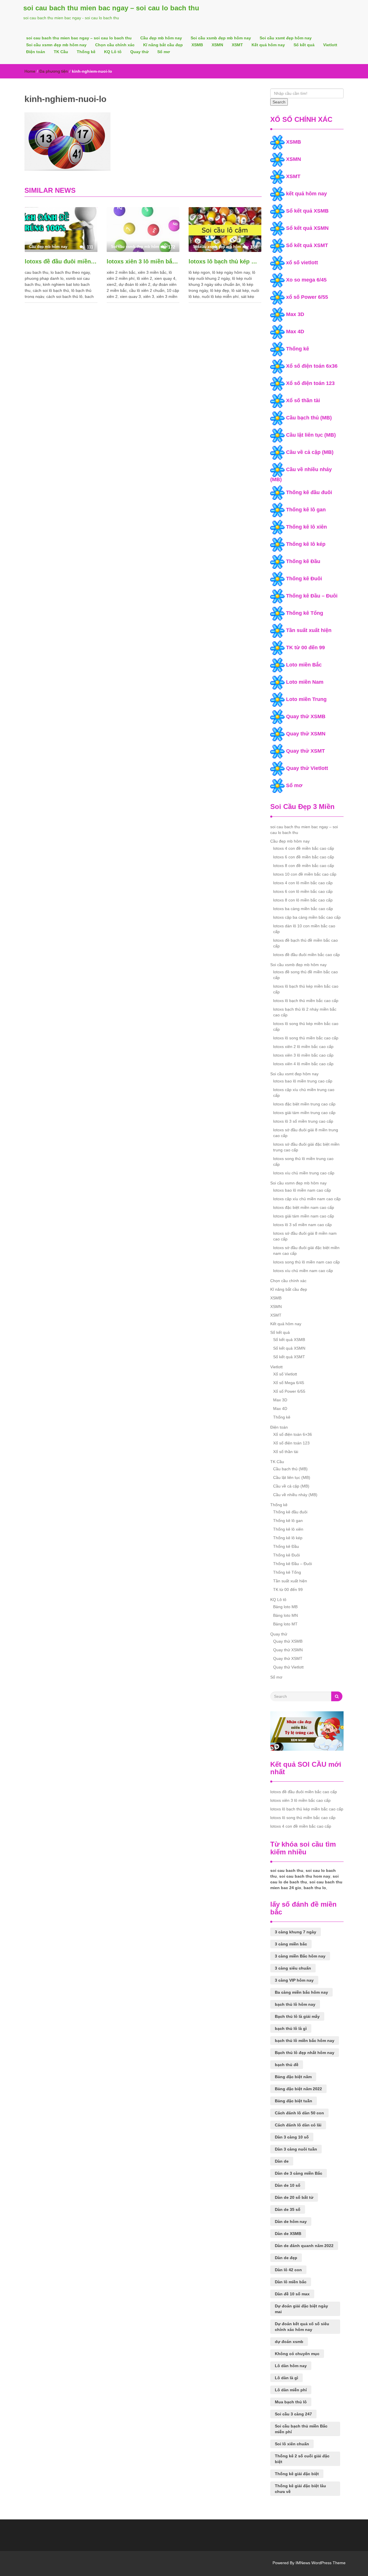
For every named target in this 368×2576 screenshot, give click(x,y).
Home (30, 71)
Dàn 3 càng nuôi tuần (296, 2149)
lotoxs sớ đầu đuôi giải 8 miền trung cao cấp (306, 1133)
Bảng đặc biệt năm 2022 (298, 2089)
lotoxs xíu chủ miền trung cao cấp (304, 1173)
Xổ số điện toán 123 (310, 383)
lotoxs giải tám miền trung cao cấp (304, 1113)
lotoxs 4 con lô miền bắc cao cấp (303, 883)
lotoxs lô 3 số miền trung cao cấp (303, 1121)
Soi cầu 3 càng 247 (293, 2414)
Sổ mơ (164, 52)
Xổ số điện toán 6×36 (293, 1434)
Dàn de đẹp (286, 2258)
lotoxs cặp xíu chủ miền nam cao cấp (307, 1199)
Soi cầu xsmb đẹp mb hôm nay (221, 38)
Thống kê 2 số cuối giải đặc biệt (302, 2459)
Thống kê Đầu (303, 561)
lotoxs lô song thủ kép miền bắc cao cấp (306, 1026)
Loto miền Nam (305, 682)
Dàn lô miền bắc (291, 2282)
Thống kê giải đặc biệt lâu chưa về (300, 2489)
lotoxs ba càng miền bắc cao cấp (303, 909)
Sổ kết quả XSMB (307, 211)
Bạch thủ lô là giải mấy (297, 2016)
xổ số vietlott (302, 263)
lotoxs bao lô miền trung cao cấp (303, 1081)
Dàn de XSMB (288, 2234)
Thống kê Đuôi (304, 579)
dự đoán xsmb (289, 2342)
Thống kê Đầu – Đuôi (312, 596)
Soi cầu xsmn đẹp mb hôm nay (56, 45)
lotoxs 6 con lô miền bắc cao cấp (303, 891)
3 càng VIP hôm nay (294, 1980)
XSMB (197, 45)
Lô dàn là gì (286, 2378)
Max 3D (295, 314)
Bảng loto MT (285, 1624)
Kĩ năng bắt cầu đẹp (163, 45)
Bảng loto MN (285, 1615)
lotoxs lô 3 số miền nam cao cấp (302, 1225)
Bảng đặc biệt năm (293, 2077)
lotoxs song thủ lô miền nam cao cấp (306, 1262)
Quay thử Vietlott (307, 768)
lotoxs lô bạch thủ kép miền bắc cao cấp (225, 261)
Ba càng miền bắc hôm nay (301, 1992)
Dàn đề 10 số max (292, 2294)
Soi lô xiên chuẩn (292, 2444)
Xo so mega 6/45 (306, 280)
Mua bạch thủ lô (291, 2402)
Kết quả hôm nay (268, 45)
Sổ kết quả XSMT (307, 245)
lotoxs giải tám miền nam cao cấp (304, 1216)
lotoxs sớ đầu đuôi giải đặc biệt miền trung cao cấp (306, 1147)
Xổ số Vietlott (285, 1374)
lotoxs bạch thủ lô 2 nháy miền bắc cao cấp (305, 1012)
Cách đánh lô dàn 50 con (299, 2113)
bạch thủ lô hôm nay (295, 2004)
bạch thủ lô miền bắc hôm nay (305, 2041)
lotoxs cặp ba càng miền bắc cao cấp (307, 917)
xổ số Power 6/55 (307, 297)
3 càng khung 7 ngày (296, 1932)
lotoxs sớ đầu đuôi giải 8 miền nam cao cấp (305, 1236)
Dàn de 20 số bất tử (294, 2197)
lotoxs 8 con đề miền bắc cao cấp (304, 866)
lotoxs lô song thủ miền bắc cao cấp (306, 1038)
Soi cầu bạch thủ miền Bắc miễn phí (301, 2429)
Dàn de (282, 2161)
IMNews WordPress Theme (321, 2563)
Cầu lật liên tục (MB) (311, 435)
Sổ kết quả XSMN (307, 228)
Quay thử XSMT (305, 751)
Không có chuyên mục (297, 2354)
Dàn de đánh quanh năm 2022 (304, 2246)
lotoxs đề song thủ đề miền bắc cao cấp (305, 975)
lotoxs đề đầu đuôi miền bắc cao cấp (61, 261)
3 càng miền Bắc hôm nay (300, 1956)
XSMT (237, 45)
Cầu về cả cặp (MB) (310, 452)
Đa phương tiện (54, 71)
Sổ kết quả (304, 45)
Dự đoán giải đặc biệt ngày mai (301, 2309)
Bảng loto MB (285, 1607)
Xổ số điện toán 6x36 (312, 366)
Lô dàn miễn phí (291, 2390)
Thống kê (86, 52)
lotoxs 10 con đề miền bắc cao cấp (305, 874)
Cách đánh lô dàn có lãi (298, 2125)
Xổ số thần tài (303, 400)
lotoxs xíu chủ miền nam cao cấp (303, 1271)
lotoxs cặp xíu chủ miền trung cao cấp (304, 1093)
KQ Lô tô (113, 52)
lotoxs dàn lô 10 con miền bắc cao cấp (304, 929)
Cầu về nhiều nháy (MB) (295, 1495)
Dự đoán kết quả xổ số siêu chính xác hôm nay (302, 2327)
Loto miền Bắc (304, 665)
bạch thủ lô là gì (291, 2028)
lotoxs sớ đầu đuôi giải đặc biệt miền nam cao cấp (306, 1251)
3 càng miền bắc (291, 1944)
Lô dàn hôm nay (291, 2366)
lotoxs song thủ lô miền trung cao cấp (303, 1161)
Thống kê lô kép (306, 544)
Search (279, 102)
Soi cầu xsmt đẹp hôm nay (286, 38)
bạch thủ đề (287, 2065)
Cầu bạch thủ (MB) (309, 418)
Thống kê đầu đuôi (309, 492)
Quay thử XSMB (306, 716)
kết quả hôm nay (306, 194)
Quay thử (139, 52)
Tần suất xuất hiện (309, 630)
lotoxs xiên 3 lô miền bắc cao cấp (143, 261)
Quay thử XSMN (306, 734)
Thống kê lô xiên (306, 527)
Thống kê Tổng (305, 613)
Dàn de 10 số (288, 2185)
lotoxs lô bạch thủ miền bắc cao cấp (306, 1001)
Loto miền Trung (306, 699)
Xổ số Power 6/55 (289, 1391)
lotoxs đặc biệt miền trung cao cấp (304, 1104)
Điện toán (36, 52)
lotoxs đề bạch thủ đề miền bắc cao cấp (305, 943)
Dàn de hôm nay (291, 2222)
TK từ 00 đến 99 (305, 648)
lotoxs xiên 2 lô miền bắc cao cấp (303, 1047)
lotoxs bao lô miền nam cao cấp (302, 1190)
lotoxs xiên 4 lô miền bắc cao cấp (303, 1064)
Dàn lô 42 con (288, 2270)
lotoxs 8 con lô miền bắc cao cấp (303, 900)
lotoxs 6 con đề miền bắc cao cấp (304, 857)
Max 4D (295, 332)
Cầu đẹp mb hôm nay (161, 38)
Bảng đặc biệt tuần (294, 2101)
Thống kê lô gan (306, 510)
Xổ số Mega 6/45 (289, 1383)
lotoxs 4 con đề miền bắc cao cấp (304, 848)
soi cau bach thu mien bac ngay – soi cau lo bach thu (111, 8)
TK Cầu (61, 52)
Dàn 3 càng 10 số (292, 2137)
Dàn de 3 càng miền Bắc (299, 2173)
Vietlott (330, 45)
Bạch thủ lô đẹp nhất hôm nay (305, 2053)
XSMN (217, 45)
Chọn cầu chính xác (115, 45)
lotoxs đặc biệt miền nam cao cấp (304, 1207)
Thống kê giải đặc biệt (297, 2474)
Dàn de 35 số (288, 2209)
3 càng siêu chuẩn (293, 1968)
